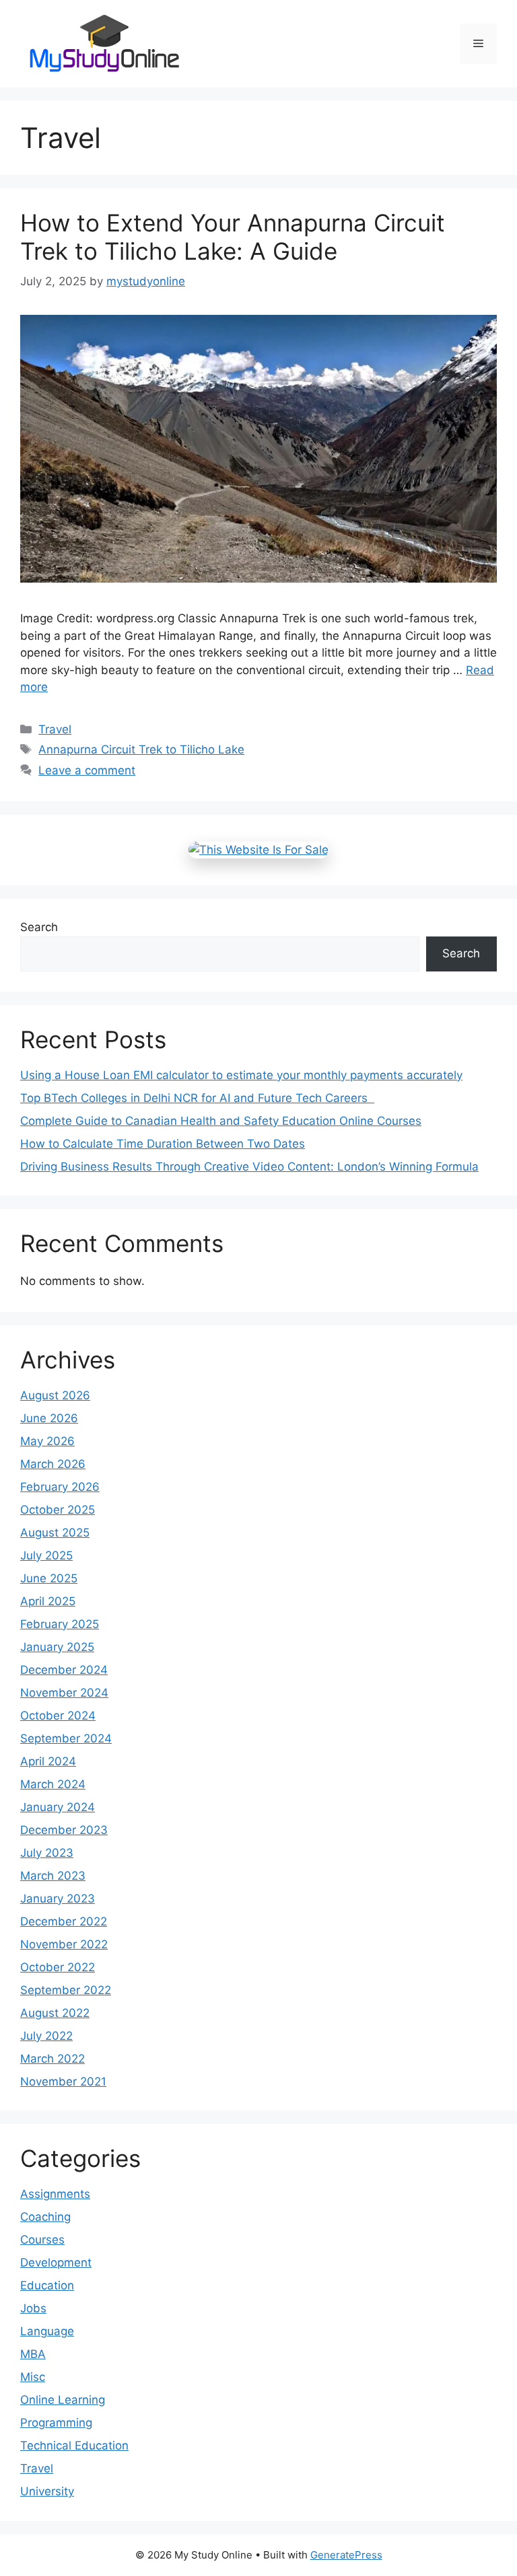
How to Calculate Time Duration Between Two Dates (163, 1144)
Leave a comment (87, 770)
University (47, 2491)
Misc (33, 2377)
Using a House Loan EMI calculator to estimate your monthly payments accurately (241, 1075)
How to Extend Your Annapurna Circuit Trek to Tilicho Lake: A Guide (233, 237)
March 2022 (53, 2059)
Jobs (33, 2308)
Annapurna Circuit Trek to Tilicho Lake (141, 749)
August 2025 (55, 1533)
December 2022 (64, 1921)
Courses (42, 2240)
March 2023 (53, 1876)
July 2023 (47, 1853)
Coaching (45, 2217)
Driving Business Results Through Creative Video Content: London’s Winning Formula (249, 1167)
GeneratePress (346, 2555)
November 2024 (64, 1693)
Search (39, 927)
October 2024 (58, 1716)
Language (47, 2331)
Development (56, 2262)
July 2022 (46, 2036)
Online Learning (63, 2400)
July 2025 (46, 1555)
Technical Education (74, 2445)
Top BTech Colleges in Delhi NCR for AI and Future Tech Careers (197, 1098)
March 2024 (53, 1784)
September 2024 (66, 1738)
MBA (33, 2354)
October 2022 (58, 1967)
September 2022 (66, 1990)
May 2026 (47, 1441)
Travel (55, 729)
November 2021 (63, 2082)
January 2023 (58, 1899)
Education (47, 2285)
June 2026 (49, 1418)
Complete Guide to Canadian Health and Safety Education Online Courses (221, 1121)
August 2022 (55, 2013)
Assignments (55, 2194)
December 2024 (64, 1670)
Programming (56, 2423)
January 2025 (57, 1647)
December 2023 (64, 1830)
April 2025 (48, 1601)
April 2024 (48, 1761)
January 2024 (58, 1807)
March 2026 (53, 1464)
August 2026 (55, 1395)
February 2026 (60, 1487)
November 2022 (64, 1944)
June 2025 (49, 1578)
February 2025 (60, 1624)
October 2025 (58, 1510)
